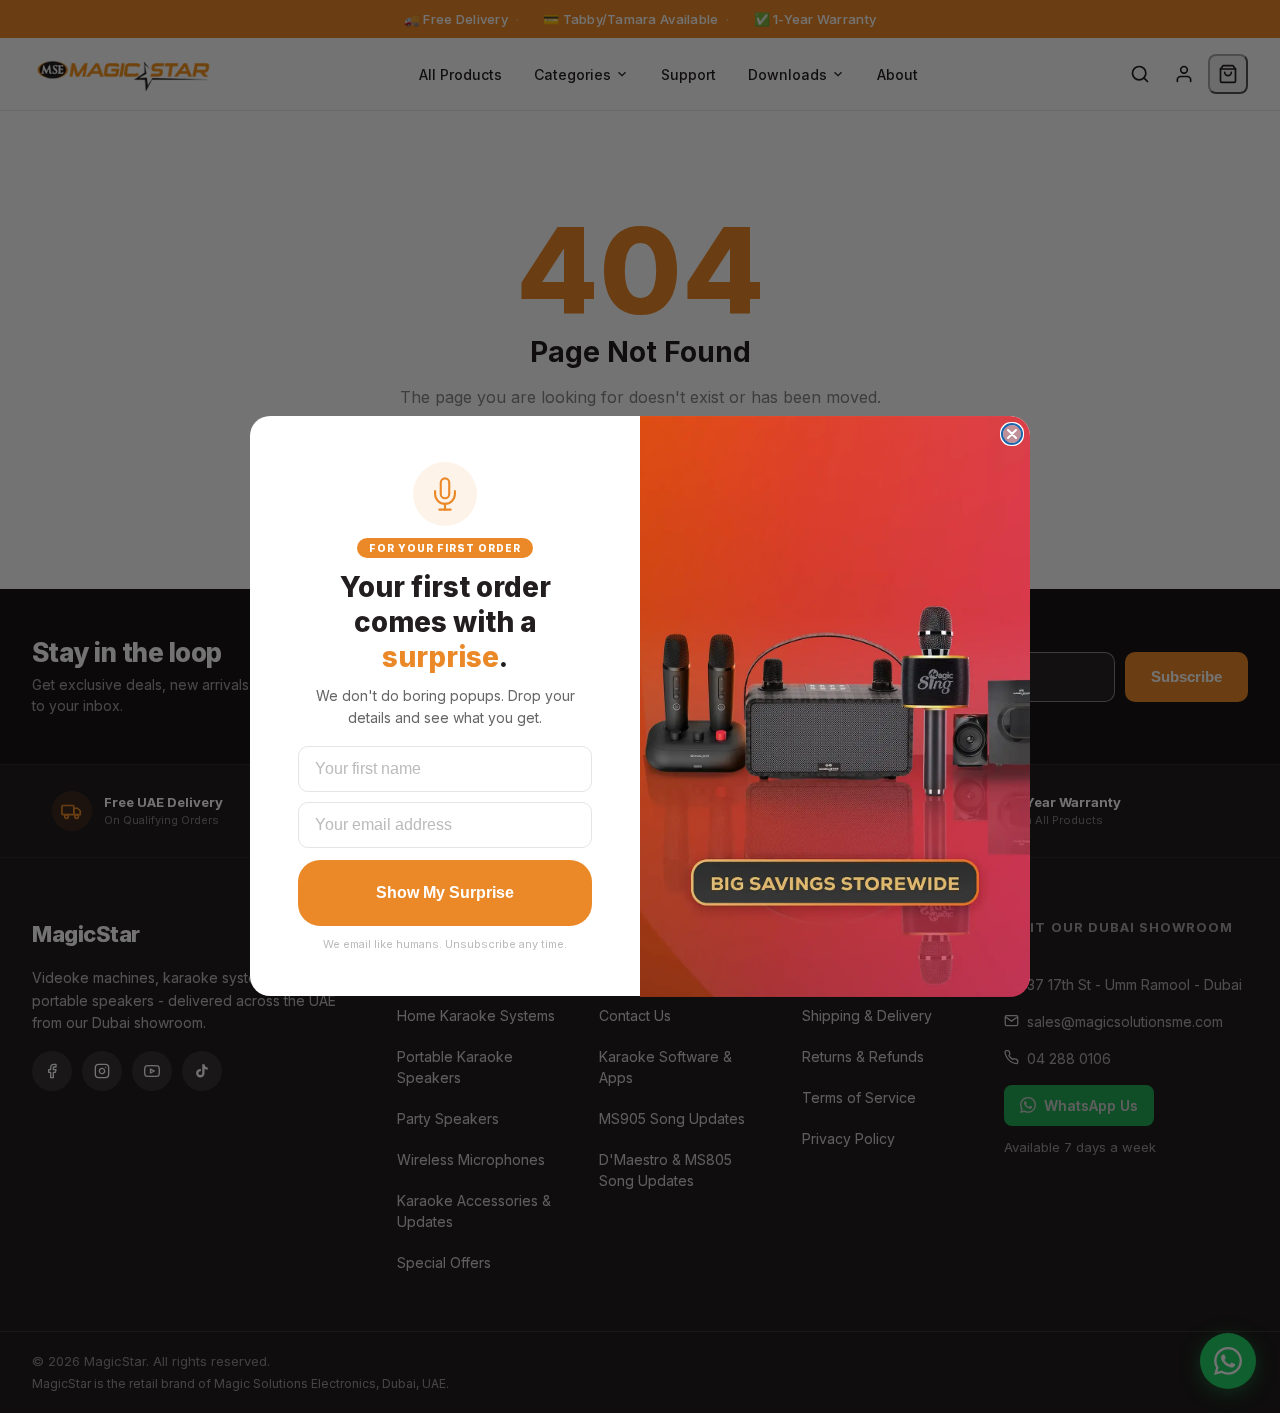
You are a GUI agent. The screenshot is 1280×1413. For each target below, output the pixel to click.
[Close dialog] (1012, 434)
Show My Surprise (445, 892)
